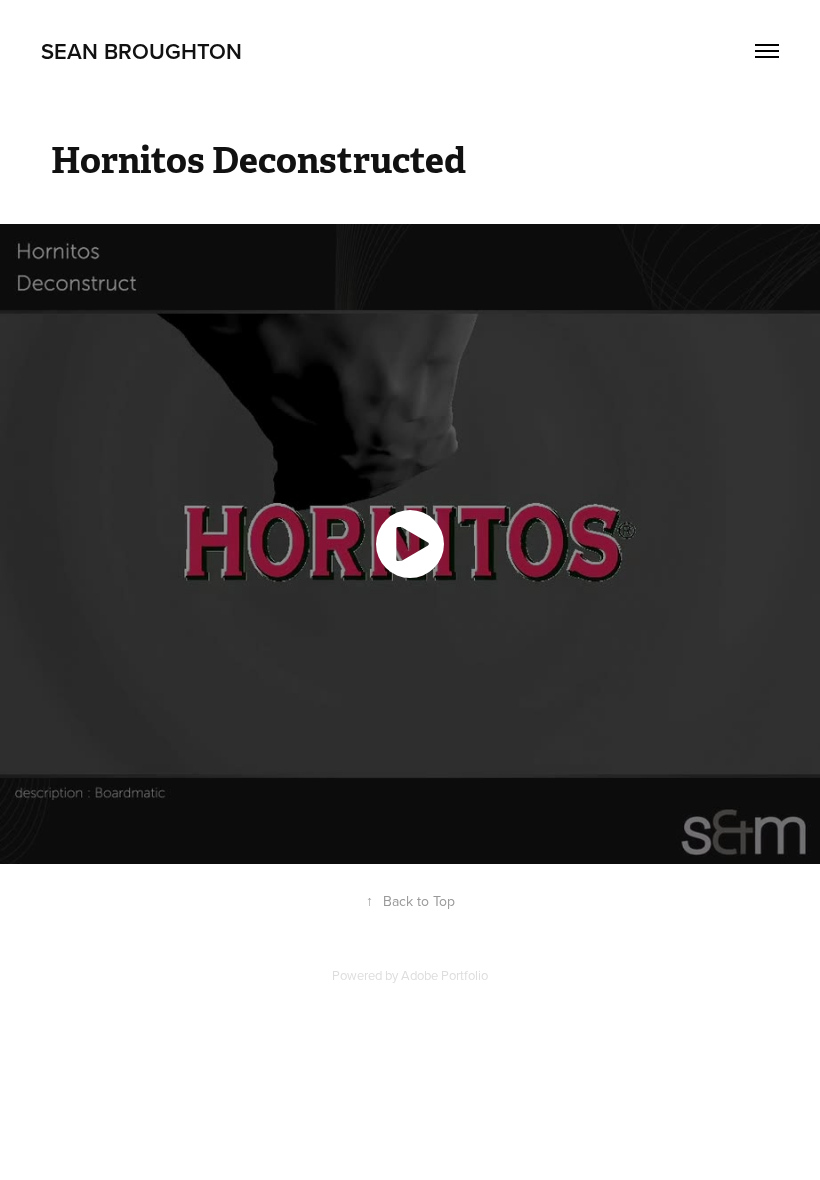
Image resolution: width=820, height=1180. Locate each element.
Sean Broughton (141, 51)
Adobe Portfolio (444, 975)
